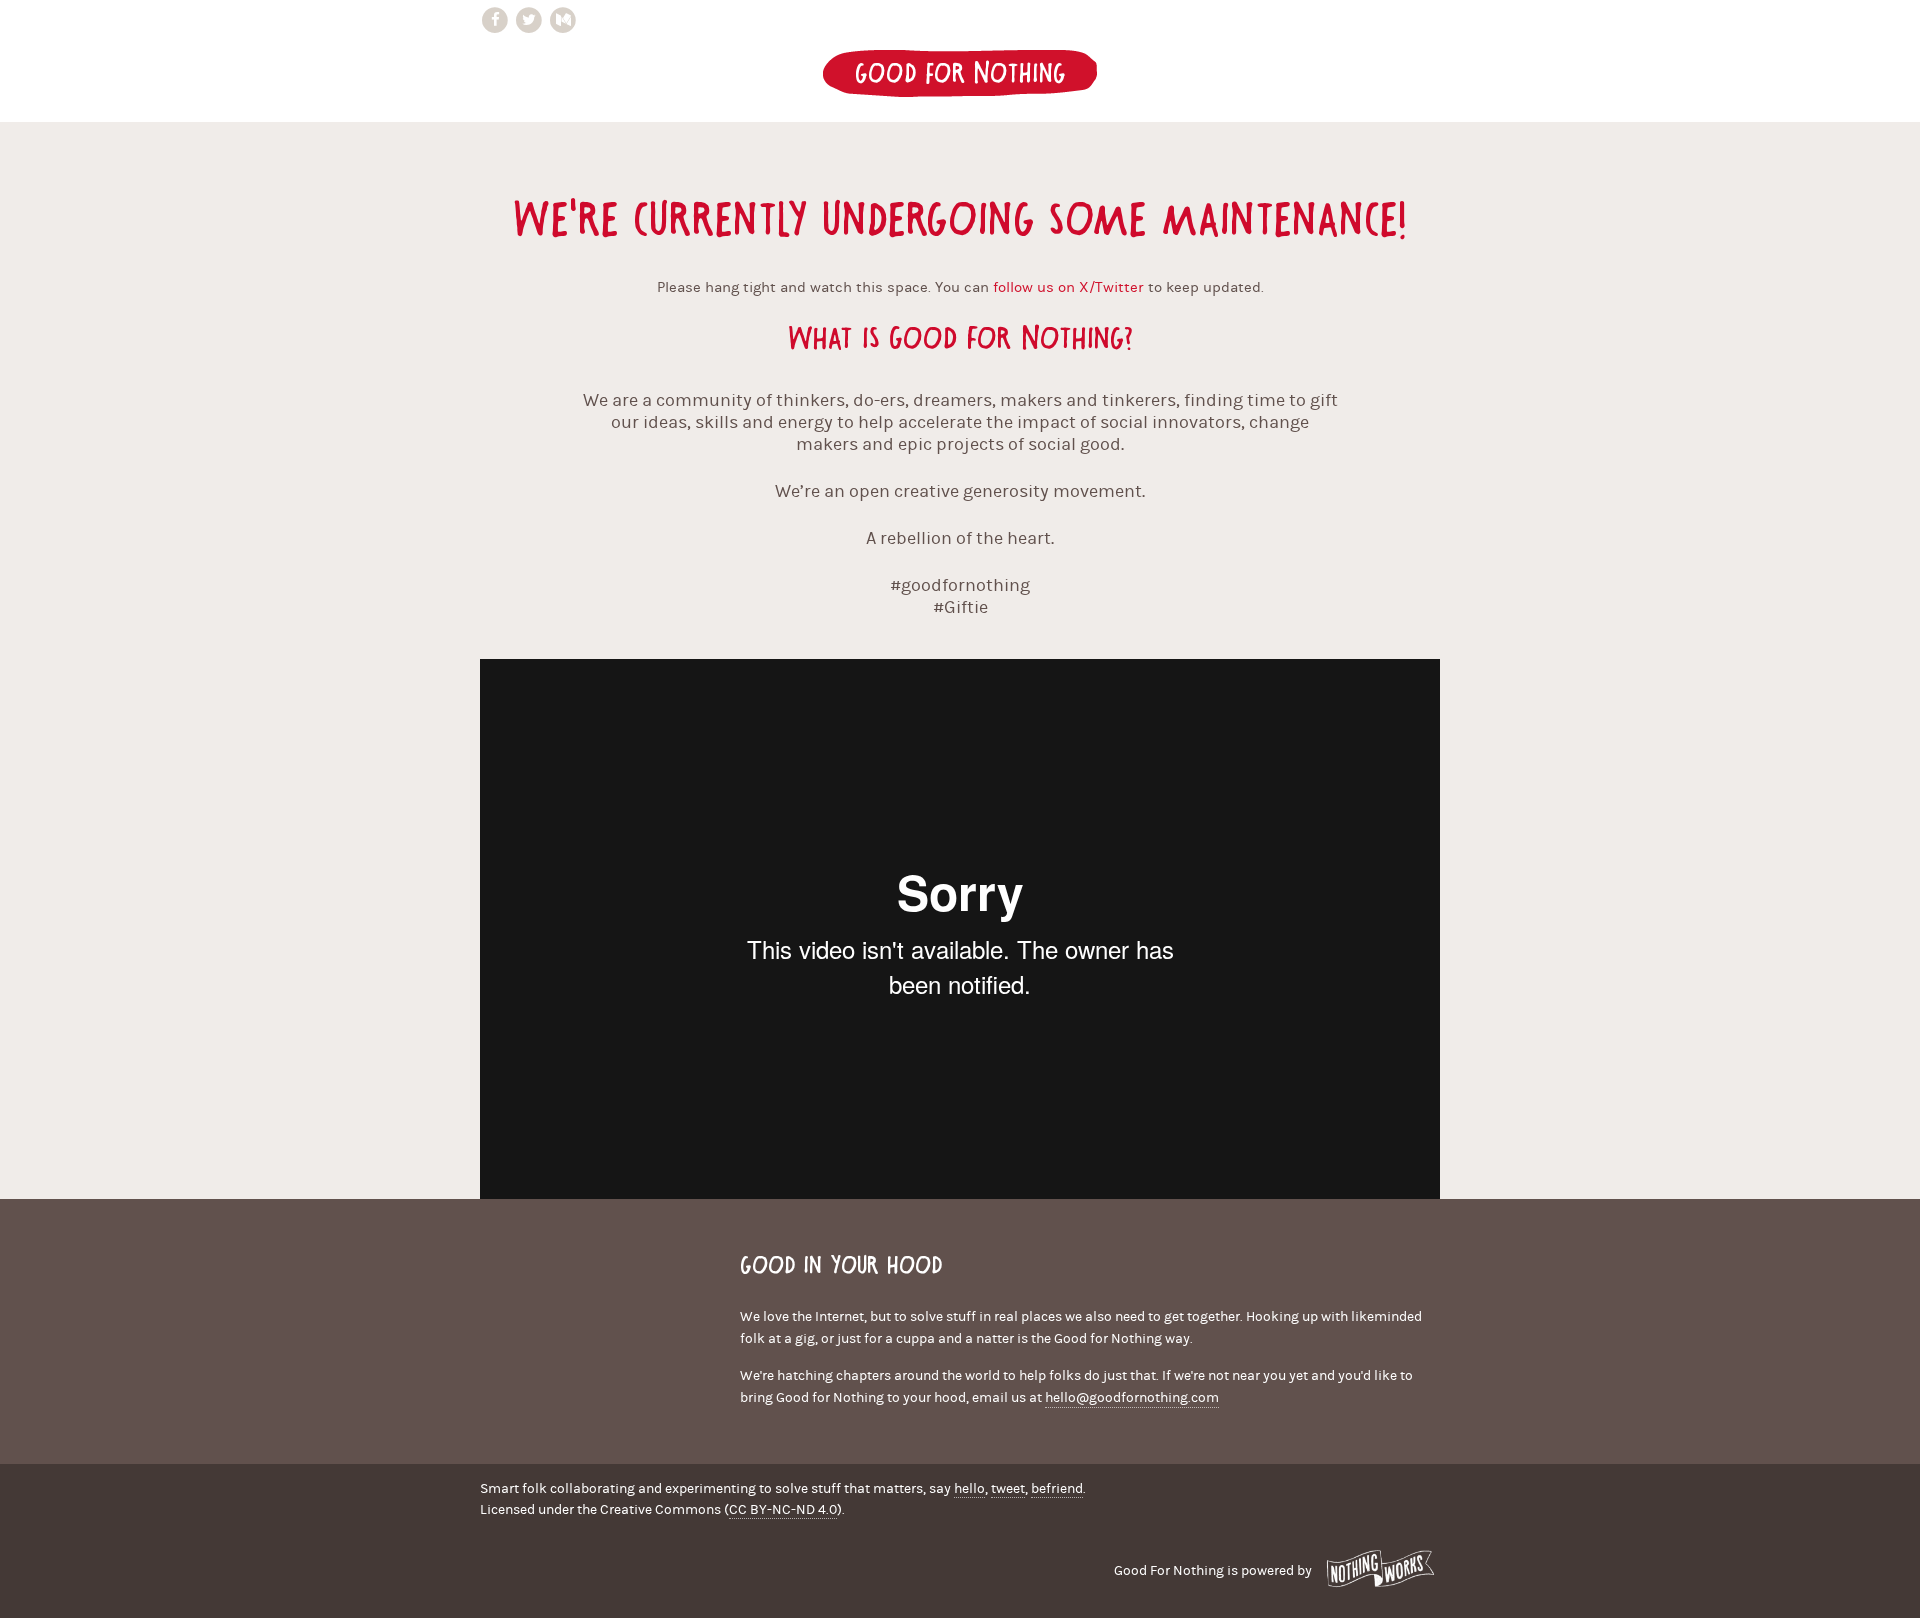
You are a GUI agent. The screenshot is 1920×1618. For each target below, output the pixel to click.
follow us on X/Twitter (1068, 287)
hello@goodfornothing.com (1132, 1398)
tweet (1008, 1489)
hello (969, 1489)
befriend (1057, 1489)
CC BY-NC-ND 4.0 (783, 1510)
